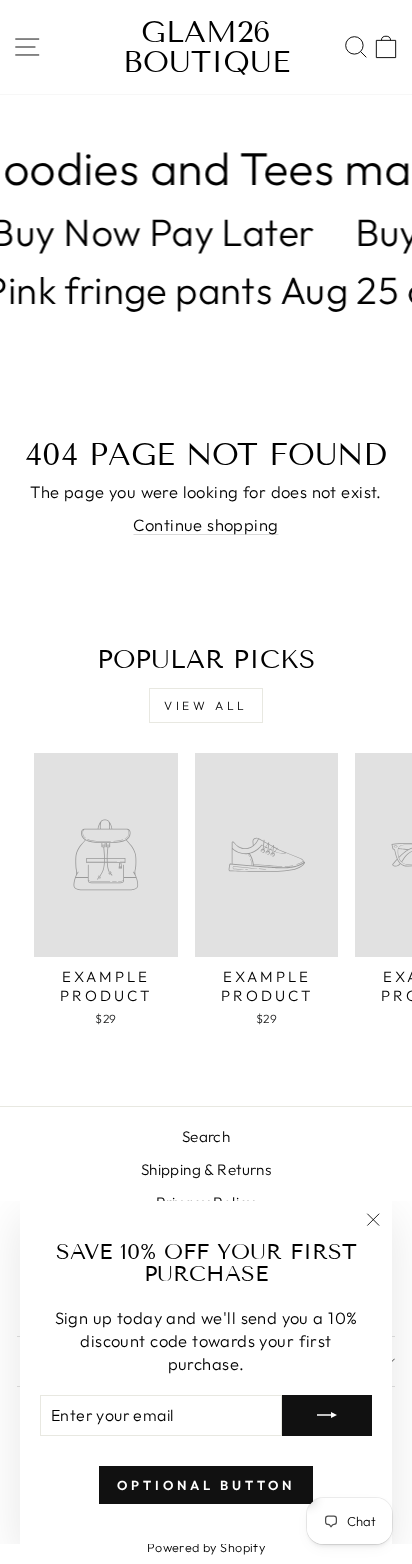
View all (206, 705)
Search (206, 1136)
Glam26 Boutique (206, 47)
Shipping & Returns (206, 1169)
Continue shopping (205, 524)
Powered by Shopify (206, 1547)
